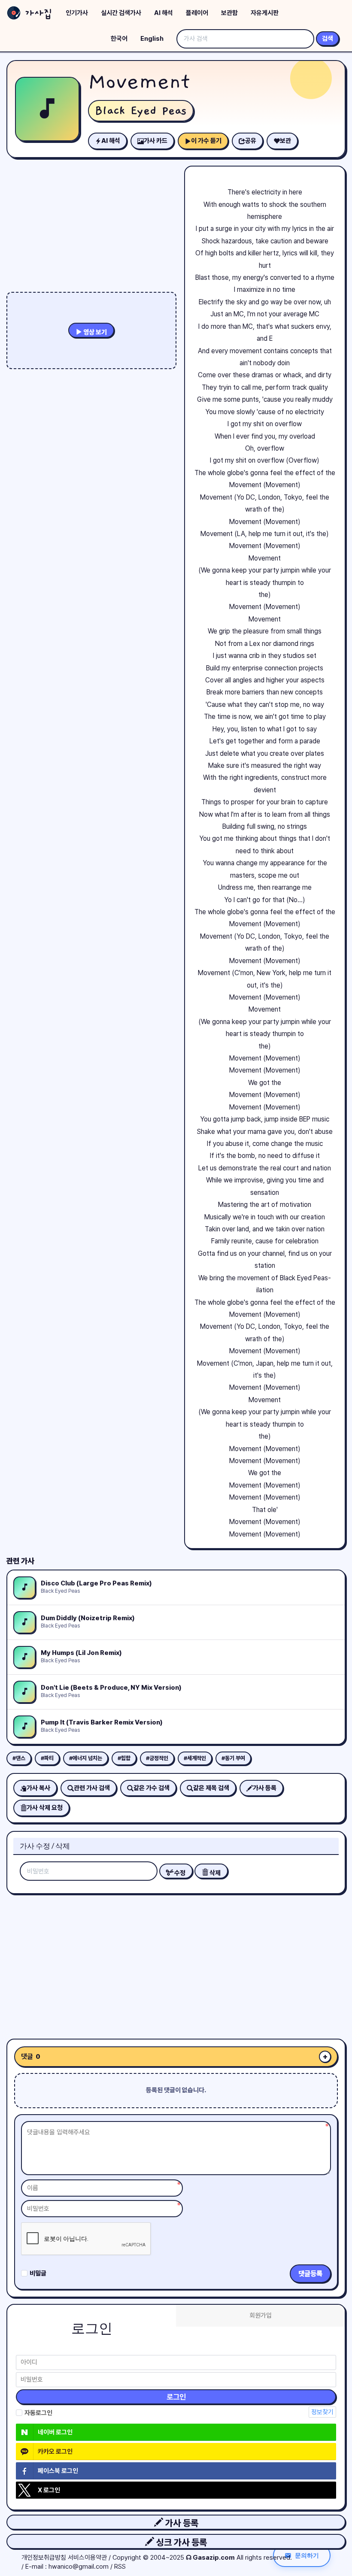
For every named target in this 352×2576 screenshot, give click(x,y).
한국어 (119, 39)
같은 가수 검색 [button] (152, 1788)
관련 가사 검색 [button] (92, 1788)
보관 (285, 141)
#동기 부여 (233, 1758)
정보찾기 (322, 2412)
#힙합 (124, 1758)
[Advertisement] (176, 1963)
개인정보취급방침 (44, 2558)
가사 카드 (156, 141)
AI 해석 (164, 13)
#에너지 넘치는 (86, 1758)
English (152, 39)
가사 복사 (38, 1788)
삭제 (214, 1873)
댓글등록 (310, 2274)
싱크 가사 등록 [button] (181, 2542)
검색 (328, 39)
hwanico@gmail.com (79, 2567)
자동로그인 (38, 2413)
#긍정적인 (157, 1758)
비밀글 (38, 2273)
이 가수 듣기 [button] (206, 141)
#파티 (47, 1758)
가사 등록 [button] (181, 2523)
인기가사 (77, 13)
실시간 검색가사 (121, 13)
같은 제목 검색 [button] (211, 1788)
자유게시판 (265, 13)
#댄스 (19, 1758)
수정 (179, 1873)
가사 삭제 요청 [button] (45, 1808)
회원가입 (261, 2315)
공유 (251, 141)
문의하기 (307, 2555)
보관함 (229, 13)
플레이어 (197, 13)
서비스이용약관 (87, 2558)
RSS (120, 2567)
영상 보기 (94, 332)
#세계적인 (195, 1758)
